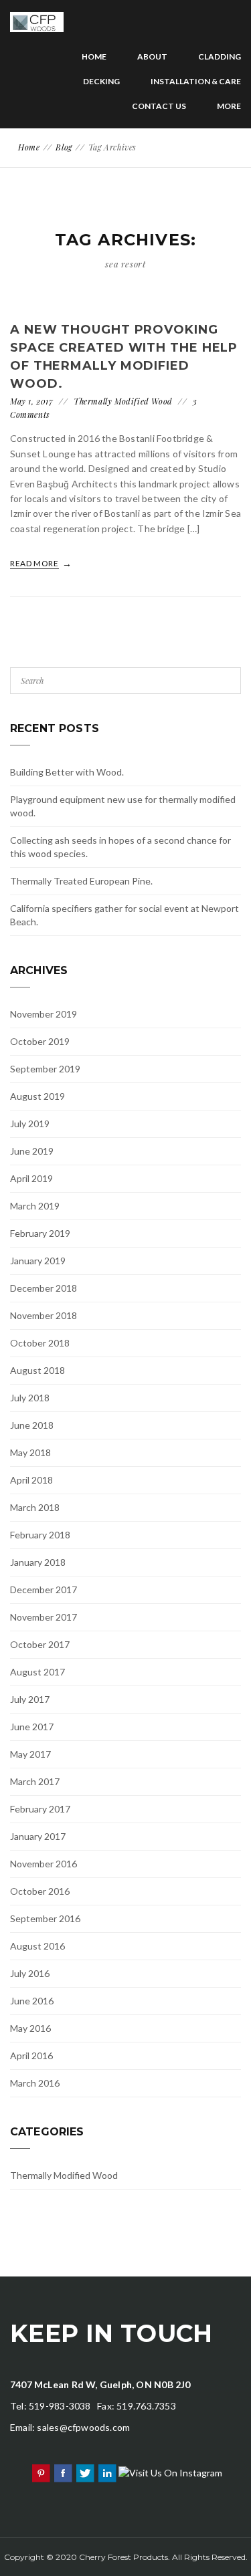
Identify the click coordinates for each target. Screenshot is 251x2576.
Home (94, 56)
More (229, 106)
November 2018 (44, 1315)
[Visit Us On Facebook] (63, 2471)
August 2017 (37, 1672)
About (152, 56)
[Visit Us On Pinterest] (40, 2471)
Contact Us (159, 106)
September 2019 (45, 1069)
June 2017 (32, 1727)
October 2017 (40, 1644)
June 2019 (32, 1151)
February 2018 (40, 1535)
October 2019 (40, 1041)
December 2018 (44, 1288)
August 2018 (37, 1370)
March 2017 (35, 1781)
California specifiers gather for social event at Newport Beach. (124, 915)
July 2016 (30, 1973)
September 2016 (45, 1918)
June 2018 (32, 1425)
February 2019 (40, 1233)
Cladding (220, 56)
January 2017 (38, 1836)
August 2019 (37, 1096)
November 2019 (44, 1014)
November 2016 (44, 1864)
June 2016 (32, 2001)
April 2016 (31, 2056)
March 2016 (35, 2083)
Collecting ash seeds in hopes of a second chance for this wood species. (120, 847)
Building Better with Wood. (67, 772)
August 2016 (37, 1946)
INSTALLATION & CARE (196, 81)
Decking (101, 81)
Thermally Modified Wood (123, 401)
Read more (35, 563)
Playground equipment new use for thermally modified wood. (123, 806)
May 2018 (30, 1452)
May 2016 (30, 2028)
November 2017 (44, 1617)
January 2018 (38, 1562)
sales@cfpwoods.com (83, 2427)
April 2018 (31, 1480)
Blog (64, 147)
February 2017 (40, 1809)
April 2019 (31, 1178)
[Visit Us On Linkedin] (107, 2471)
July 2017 (30, 1699)
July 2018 (30, 1398)
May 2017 (30, 1754)
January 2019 (38, 1261)
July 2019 (30, 1124)
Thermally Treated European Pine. (81, 881)
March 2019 (35, 1206)
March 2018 (35, 1507)
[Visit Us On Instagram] (170, 2471)
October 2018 (40, 1343)
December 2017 (44, 1590)
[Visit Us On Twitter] (85, 2471)
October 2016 (40, 1891)
